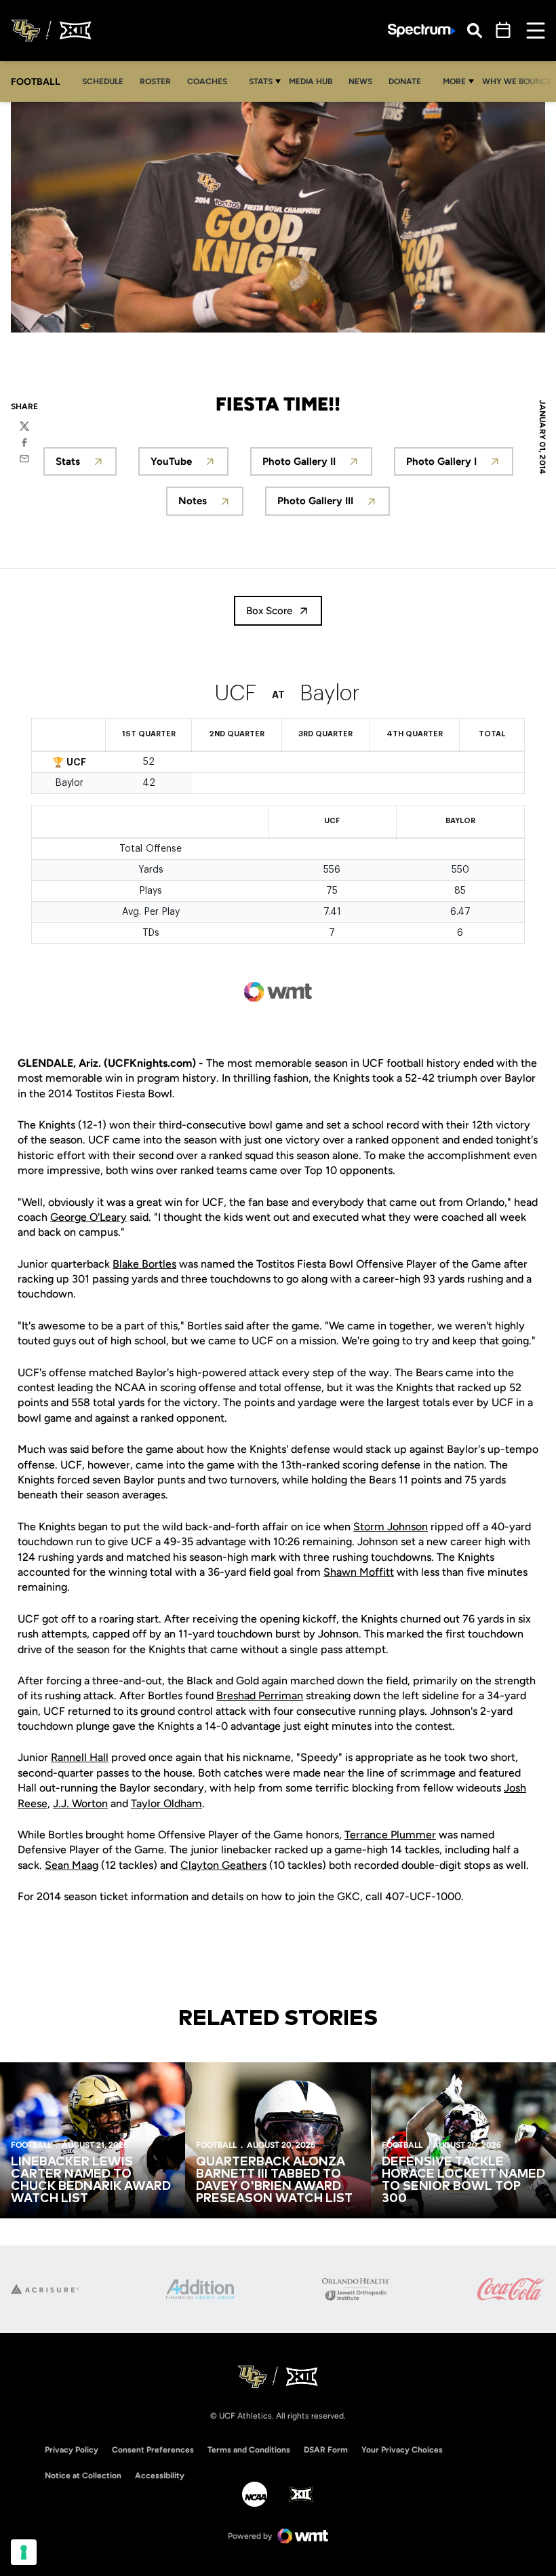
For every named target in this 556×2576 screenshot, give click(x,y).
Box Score (269, 611)
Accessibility (160, 2475)
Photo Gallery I (460, 465)
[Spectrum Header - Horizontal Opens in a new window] (422, 31)
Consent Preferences (153, 2450)
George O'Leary (88, 1217)
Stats (261, 81)
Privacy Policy (72, 2450)
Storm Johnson (391, 1527)
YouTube (190, 465)
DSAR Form (326, 2450)
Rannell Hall (80, 1757)
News (360, 81)
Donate (409, 81)
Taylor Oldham (166, 1803)
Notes (211, 505)
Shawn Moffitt (359, 1572)
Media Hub (314, 81)
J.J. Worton (80, 1803)
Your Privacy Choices (402, 2450)
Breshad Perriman (260, 1696)
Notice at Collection (83, 2476)
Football (31, 2145)
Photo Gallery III (334, 505)
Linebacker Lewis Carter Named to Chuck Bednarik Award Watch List (91, 2180)
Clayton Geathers (223, 1865)
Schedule (103, 81)
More (454, 81)
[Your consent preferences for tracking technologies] (24, 2552)
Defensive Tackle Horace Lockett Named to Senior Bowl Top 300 (463, 2180)
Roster (155, 81)
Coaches (207, 81)
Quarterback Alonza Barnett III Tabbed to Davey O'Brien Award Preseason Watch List (274, 2180)
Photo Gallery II (317, 465)
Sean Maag (72, 1865)
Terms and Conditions (249, 2450)
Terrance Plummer (390, 1835)
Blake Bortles (144, 1264)
